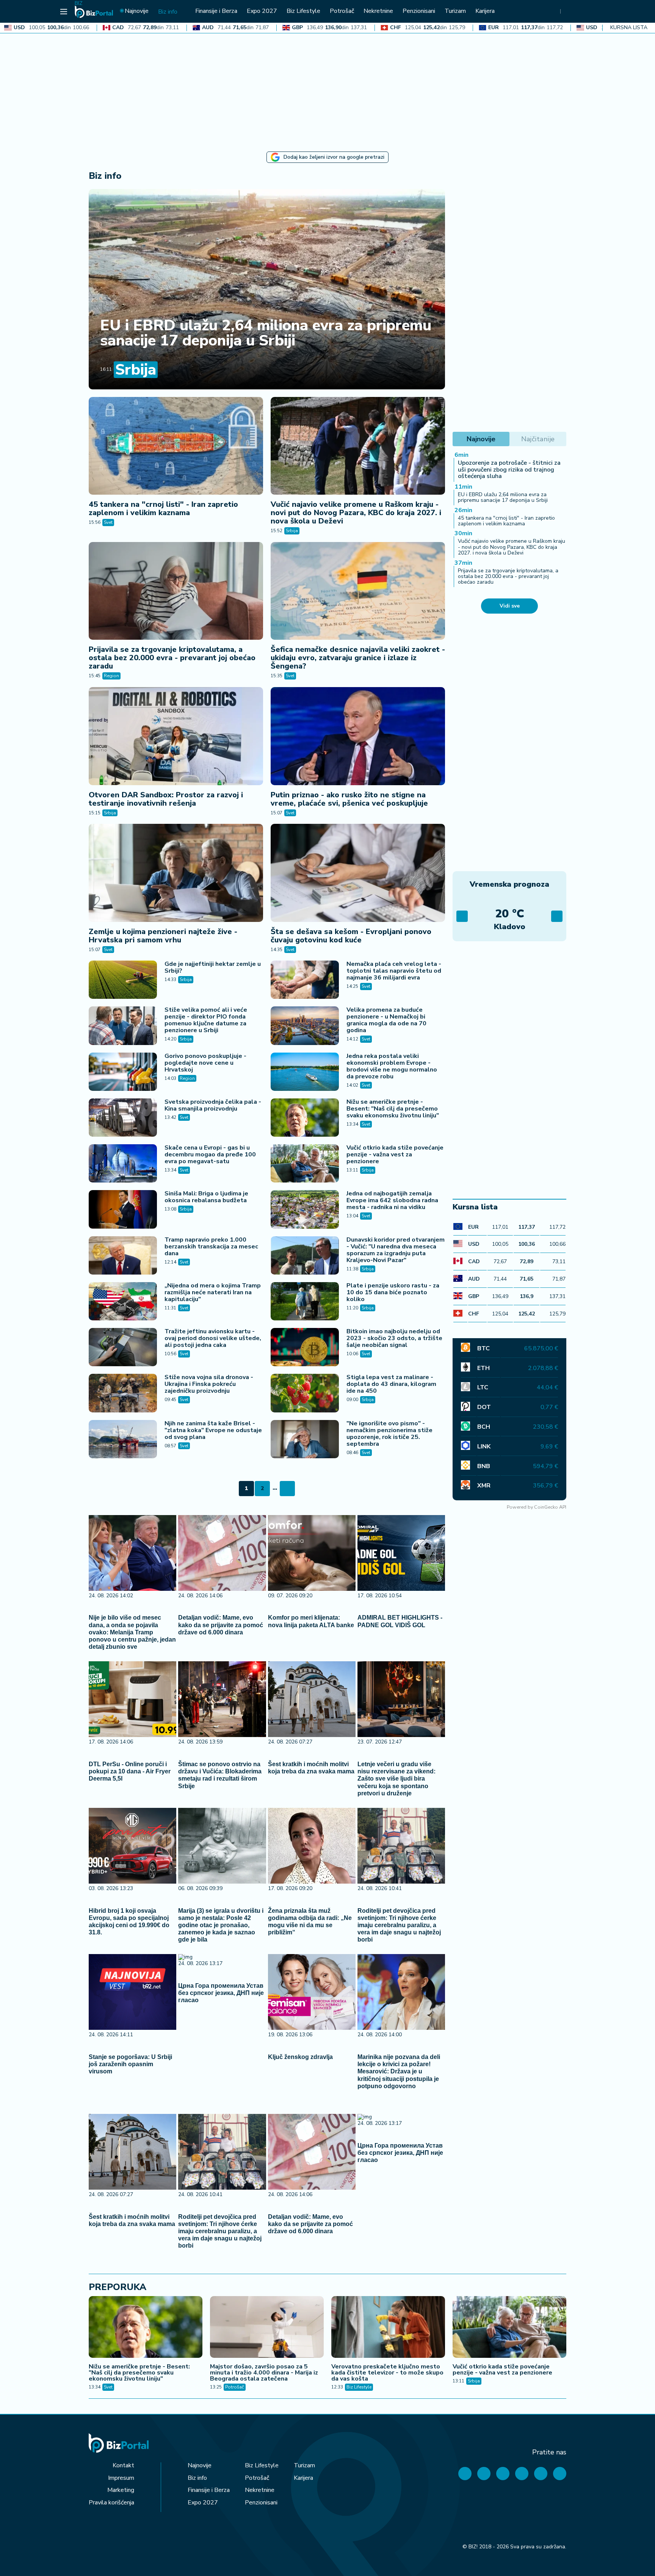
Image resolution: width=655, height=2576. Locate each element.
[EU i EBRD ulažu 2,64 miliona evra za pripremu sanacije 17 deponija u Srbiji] (267, 289)
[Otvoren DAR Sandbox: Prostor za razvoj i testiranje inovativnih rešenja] (176, 736)
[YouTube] (503, 2474)
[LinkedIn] (541, 2474)
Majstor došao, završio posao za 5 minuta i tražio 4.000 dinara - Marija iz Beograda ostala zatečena (264, 2373)
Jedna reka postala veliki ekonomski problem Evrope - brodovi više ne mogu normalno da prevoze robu (392, 1066)
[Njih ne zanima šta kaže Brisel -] (123, 1439)
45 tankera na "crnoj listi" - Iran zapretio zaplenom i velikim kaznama (163, 508)
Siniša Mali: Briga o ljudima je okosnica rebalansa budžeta (206, 1197)
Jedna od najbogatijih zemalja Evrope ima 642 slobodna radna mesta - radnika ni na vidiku (392, 1200)
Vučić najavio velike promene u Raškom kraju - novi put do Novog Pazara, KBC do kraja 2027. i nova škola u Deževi (356, 513)
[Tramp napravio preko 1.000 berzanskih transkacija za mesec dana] (123, 1255)
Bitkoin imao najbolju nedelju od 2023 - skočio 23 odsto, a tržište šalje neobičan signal (394, 1338)
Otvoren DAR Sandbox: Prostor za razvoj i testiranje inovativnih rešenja (166, 799)
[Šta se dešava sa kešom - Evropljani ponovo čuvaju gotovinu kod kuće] (358, 873)
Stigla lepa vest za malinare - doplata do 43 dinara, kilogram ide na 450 (391, 1384)
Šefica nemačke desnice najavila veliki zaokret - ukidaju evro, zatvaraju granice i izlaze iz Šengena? (358, 658)
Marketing (121, 2490)
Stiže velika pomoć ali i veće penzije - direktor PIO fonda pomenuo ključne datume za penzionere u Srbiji (206, 1020)
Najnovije (200, 2465)
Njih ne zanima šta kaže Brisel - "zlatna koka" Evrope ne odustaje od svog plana (213, 1430)
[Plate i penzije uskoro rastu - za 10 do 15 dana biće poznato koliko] (305, 1301)
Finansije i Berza (209, 2490)
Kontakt (123, 2465)
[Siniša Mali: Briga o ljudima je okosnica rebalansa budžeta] (123, 1209)
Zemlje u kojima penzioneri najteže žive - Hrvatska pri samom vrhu (163, 936)
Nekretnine (260, 2490)
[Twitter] (484, 2474)
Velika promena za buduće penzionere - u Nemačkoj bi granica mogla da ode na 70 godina (386, 1020)
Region (111, 676)
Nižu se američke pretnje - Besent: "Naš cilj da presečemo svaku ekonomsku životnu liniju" (393, 1109)
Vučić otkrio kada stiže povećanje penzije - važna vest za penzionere (395, 1154)
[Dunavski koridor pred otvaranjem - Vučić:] (305, 1255)
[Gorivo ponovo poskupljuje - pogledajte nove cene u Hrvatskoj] (123, 1072)
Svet (108, 522)
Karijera (303, 2478)
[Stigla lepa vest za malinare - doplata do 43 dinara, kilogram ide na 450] (305, 1393)
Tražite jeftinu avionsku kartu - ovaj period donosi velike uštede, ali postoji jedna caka (213, 1338)
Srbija (136, 370)
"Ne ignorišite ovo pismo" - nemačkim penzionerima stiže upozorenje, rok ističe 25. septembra (389, 1434)
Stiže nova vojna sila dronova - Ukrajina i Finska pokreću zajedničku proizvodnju (209, 1384)
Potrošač (235, 2387)
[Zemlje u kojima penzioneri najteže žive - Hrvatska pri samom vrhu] (176, 873)
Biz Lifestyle (359, 2387)
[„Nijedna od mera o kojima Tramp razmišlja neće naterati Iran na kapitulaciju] (123, 1301)
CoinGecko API (550, 1507)
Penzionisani (261, 2503)
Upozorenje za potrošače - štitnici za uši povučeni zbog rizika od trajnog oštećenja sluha (509, 469)
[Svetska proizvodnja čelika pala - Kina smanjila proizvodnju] (123, 1118)
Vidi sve (510, 606)
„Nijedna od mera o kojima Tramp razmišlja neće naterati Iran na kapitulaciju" (213, 1292)
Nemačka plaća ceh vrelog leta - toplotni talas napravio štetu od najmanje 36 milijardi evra (394, 971)
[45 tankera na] (176, 446)
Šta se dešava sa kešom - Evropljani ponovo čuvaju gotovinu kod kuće (351, 936)
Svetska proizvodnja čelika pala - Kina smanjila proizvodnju (213, 1105)
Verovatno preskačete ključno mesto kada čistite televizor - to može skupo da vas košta (387, 2373)
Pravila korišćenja (111, 2503)
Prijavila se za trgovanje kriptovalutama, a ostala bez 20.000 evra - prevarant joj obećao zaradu (172, 658)
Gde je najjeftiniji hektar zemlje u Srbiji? (213, 967)
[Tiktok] (560, 2474)
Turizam (304, 2465)
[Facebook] (465, 2474)
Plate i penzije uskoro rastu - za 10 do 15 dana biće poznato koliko (393, 1292)
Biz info (197, 2478)
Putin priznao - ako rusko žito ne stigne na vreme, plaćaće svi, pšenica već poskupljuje (349, 799)
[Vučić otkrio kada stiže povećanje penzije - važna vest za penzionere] (305, 1163)
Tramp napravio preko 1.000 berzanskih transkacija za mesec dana (211, 1247)
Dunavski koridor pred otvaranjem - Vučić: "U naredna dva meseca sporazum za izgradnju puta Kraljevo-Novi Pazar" (396, 1250)
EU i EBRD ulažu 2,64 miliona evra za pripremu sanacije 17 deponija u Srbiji (266, 333)
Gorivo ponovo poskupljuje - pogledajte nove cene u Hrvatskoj (205, 1063)
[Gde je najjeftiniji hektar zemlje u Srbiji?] (123, 980)
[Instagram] (522, 2474)
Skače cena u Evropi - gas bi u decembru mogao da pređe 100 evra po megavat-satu (210, 1154)
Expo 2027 (203, 2503)
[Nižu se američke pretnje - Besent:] (305, 1118)
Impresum (121, 2478)
